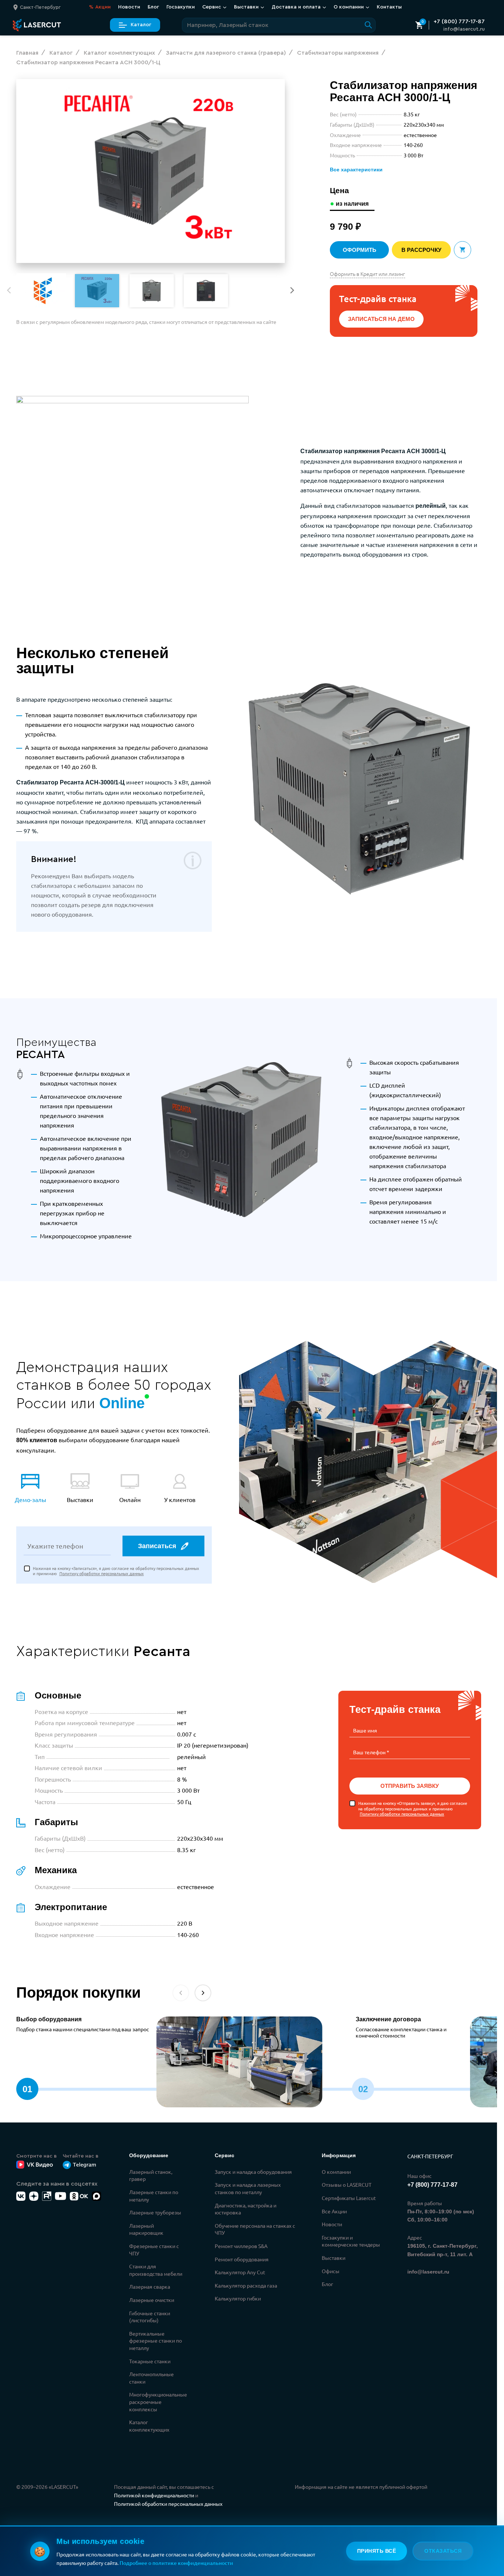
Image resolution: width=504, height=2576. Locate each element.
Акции (100, 7)
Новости (129, 7)
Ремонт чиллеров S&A (241, 2246)
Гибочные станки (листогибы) (150, 2317)
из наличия (352, 204)
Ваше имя (365, 1730)
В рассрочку (421, 250)
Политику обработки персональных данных (102, 1573)
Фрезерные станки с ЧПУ (154, 2250)
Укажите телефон (55, 1546)
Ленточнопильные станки (151, 2378)
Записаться (157, 1546)
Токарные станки (150, 2361)
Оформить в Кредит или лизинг (367, 274)
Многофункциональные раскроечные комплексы (158, 2401)
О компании (336, 2172)
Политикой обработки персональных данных (168, 2504)
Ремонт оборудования (242, 2259)
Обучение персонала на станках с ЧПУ (255, 2229)
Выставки (334, 2258)
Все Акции (334, 2211)
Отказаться (443, 2551)
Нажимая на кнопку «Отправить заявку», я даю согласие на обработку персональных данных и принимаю (413, 1808)
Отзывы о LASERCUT (347, 2185)
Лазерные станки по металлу (154, 2196)
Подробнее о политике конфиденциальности (176, 2563)
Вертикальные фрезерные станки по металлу (156, 2341)
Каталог (141, 25)
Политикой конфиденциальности (154, 2495)
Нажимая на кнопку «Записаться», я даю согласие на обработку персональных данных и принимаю (116, 1571)
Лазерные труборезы (155, 2212)
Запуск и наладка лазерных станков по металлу (248, 2188)
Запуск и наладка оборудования (253, 2172)
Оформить (360, 250)
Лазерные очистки (152, 2300)
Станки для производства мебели (156, 2270)
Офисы (331, 2271)
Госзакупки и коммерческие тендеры (351, 2241)
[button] (292, 290)
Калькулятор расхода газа (246, 2285)
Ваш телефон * (371, 1752)
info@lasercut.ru (464, 29)
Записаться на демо (381, 319)
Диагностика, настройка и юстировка (246, 2209)
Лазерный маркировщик (146, 2229)
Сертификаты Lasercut (349, 2198)
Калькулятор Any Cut (240, 2272)
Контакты (389, 7)
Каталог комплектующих (149, 2426)
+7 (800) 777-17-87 (459, 21)
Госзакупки (181, 7)
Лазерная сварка (150, 2286)
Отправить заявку (410, 1786)
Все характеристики (356, 170)
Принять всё (377, 2551)
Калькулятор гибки (238, 2298)
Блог (153, 7)
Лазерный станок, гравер (151, 2175)
